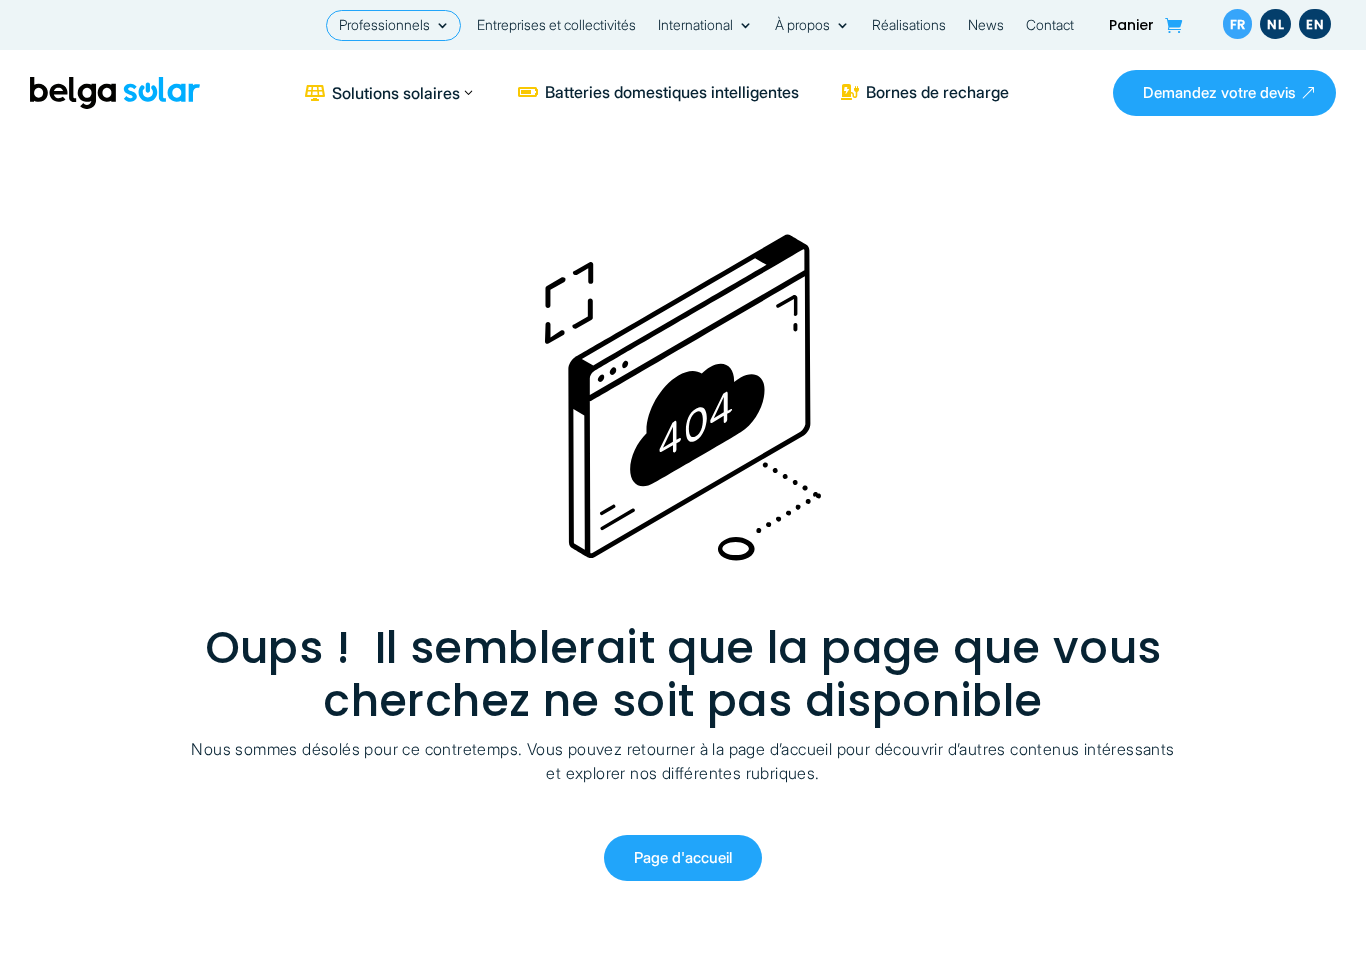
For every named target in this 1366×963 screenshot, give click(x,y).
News (986, 25)
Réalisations (909, 25)
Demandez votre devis (1219, 92)
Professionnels (384, 25)
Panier (1131, 26)
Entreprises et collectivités (556, 25)
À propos (802, 25)
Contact (1050, 25)
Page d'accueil (683, 857)
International (695, 25)
